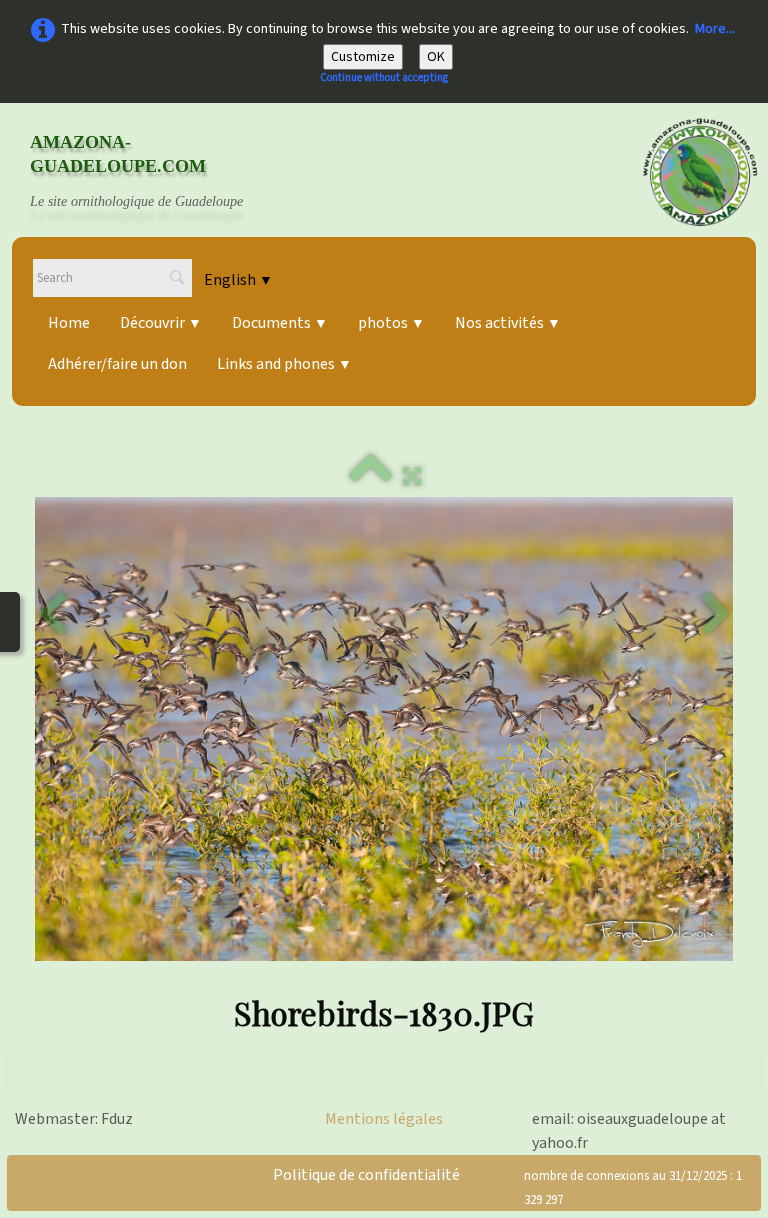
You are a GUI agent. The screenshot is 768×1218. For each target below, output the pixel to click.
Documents (280, 323)
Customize (363, 57)
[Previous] (52, 615)
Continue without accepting (384, 77)
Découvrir (161, 323)
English (238, 280)
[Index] (371, 477)
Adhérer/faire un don (117, 364)
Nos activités (508, 323)
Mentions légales (384, 1119)
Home (69, 323)
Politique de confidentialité (366, 1175)
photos (391, 323)
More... (715, 29)
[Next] (716, 615)
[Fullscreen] (412, 477)
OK (436, 57)
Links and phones (284, 364)
